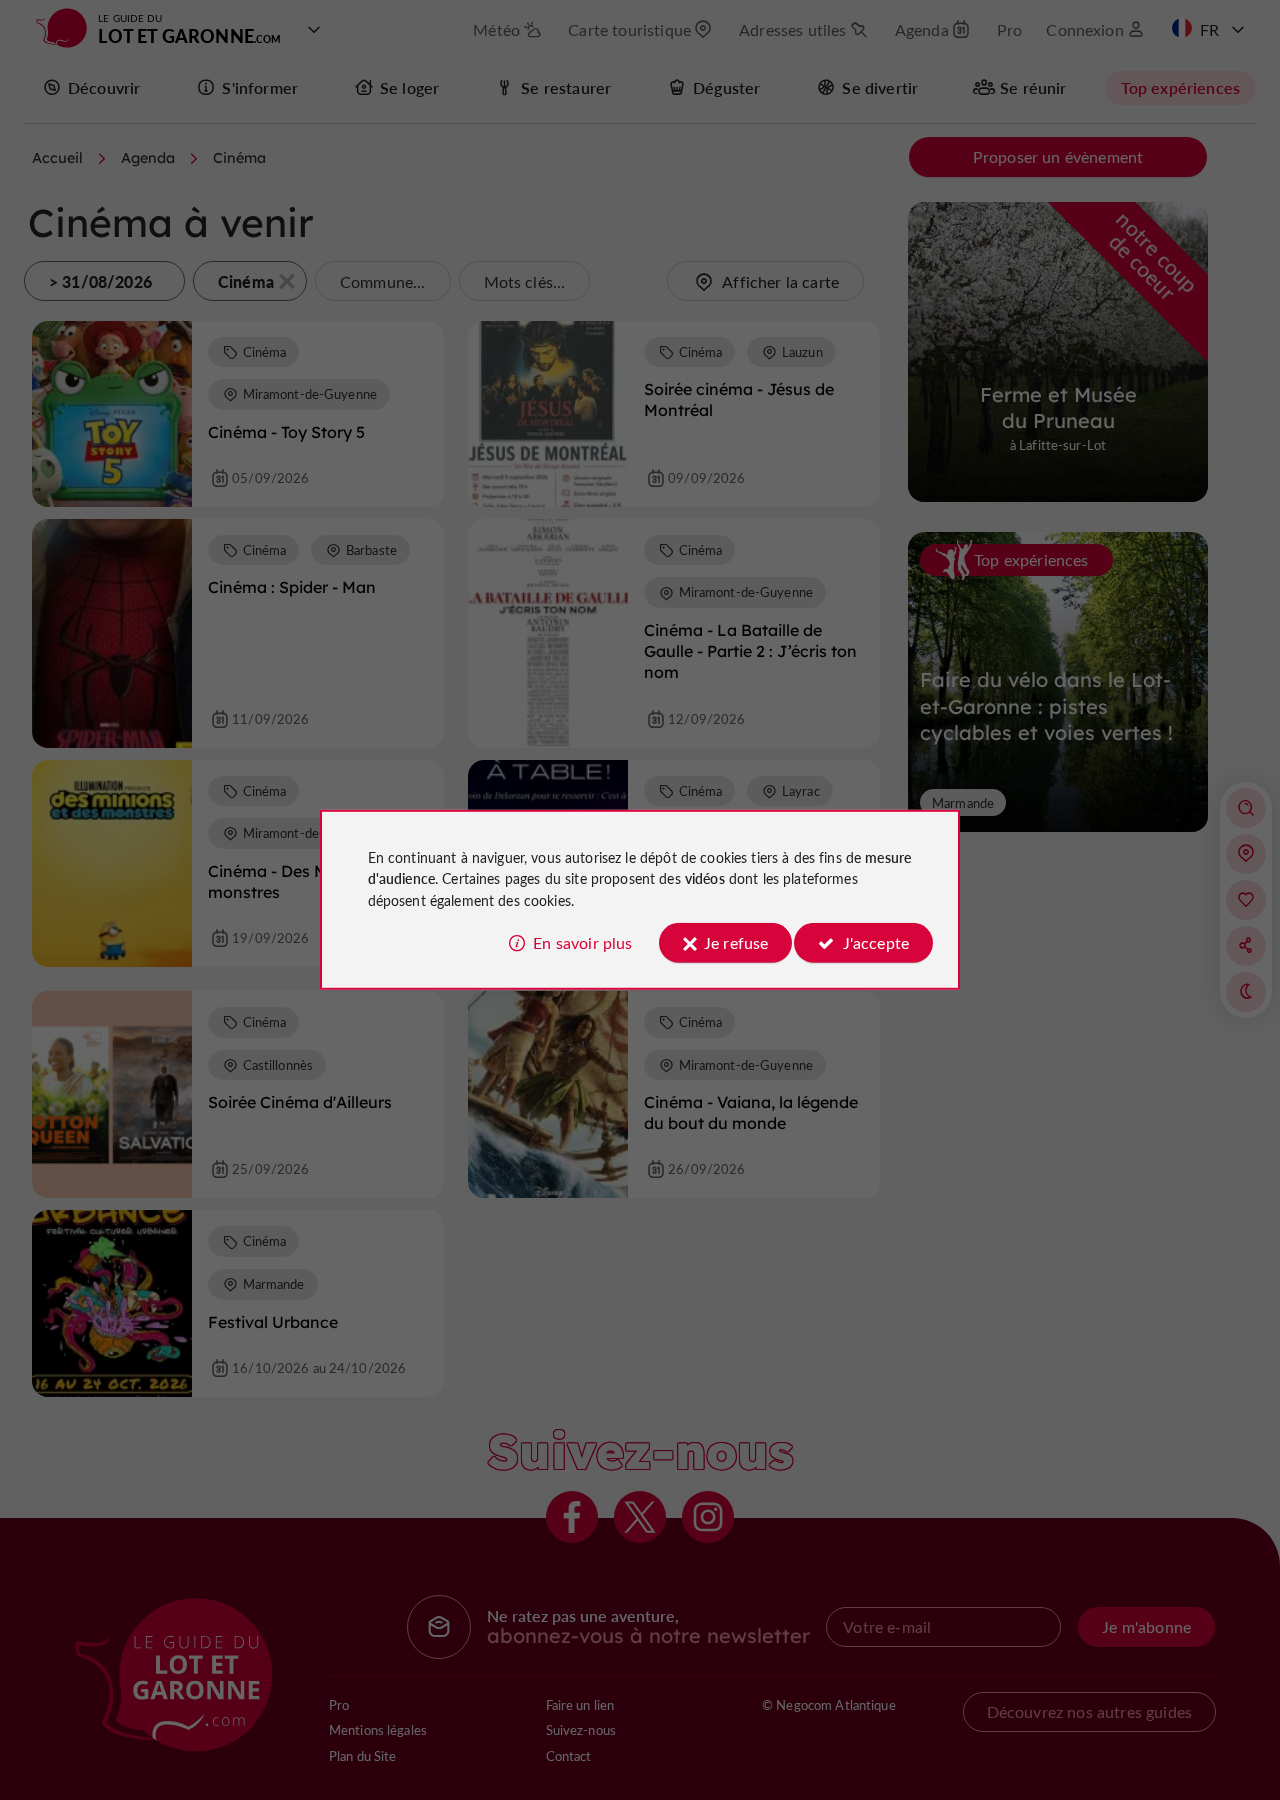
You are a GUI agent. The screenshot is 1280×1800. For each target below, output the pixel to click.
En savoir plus (582, 942)
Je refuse (736, 942)
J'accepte (876, 942)
